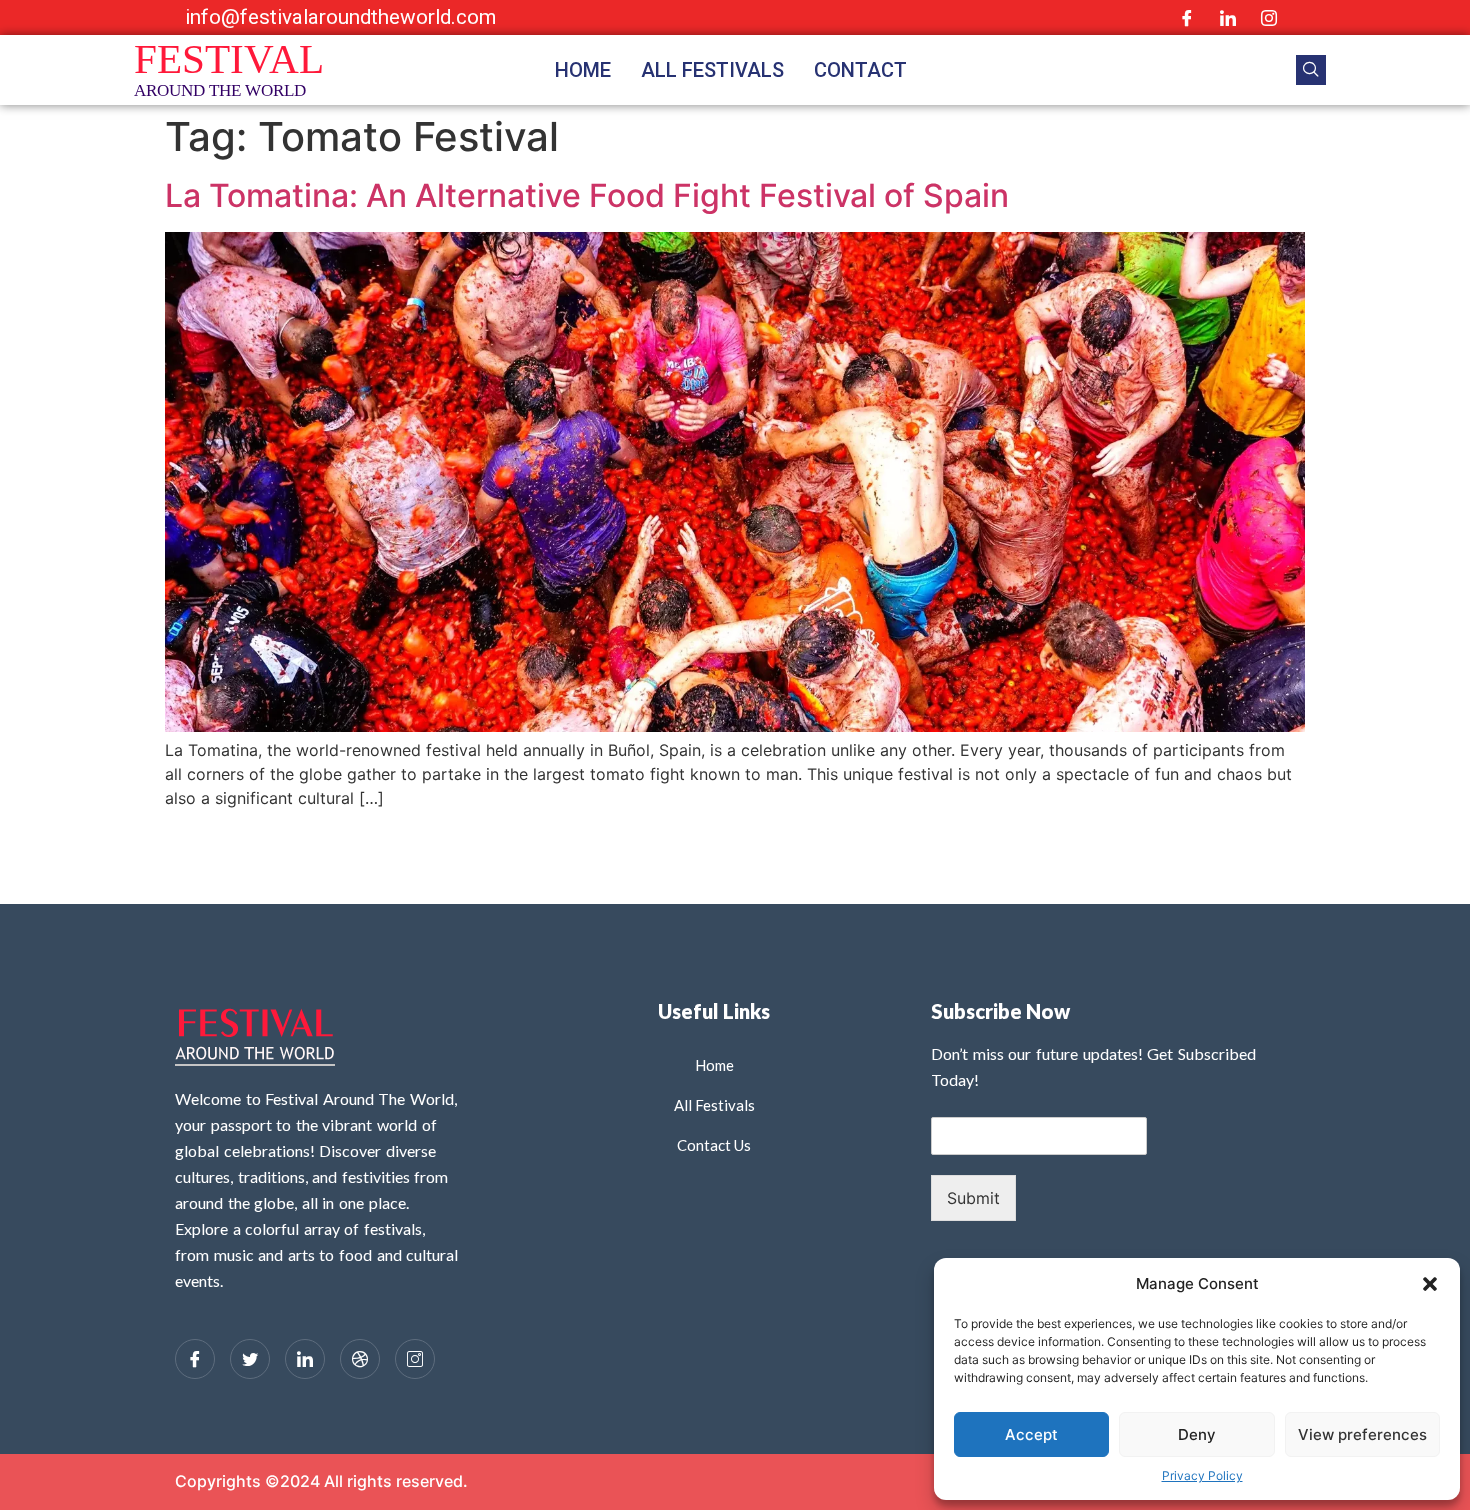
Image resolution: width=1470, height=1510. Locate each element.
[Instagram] (1269, 18)
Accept (1031, 1434)
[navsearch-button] (1311, 70)
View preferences (1362, 1434)
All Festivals (712, 70)
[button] (1430, 1284)
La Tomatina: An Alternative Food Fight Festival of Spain (587, 195)
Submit (973, 1198)
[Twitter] (250, 1359)
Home (583, 70)
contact (860, 70)
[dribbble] (360, 1359)
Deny (1197, 1434)
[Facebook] (1187, 18)
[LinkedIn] (1228, 18)
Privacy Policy (1202, 1475)
